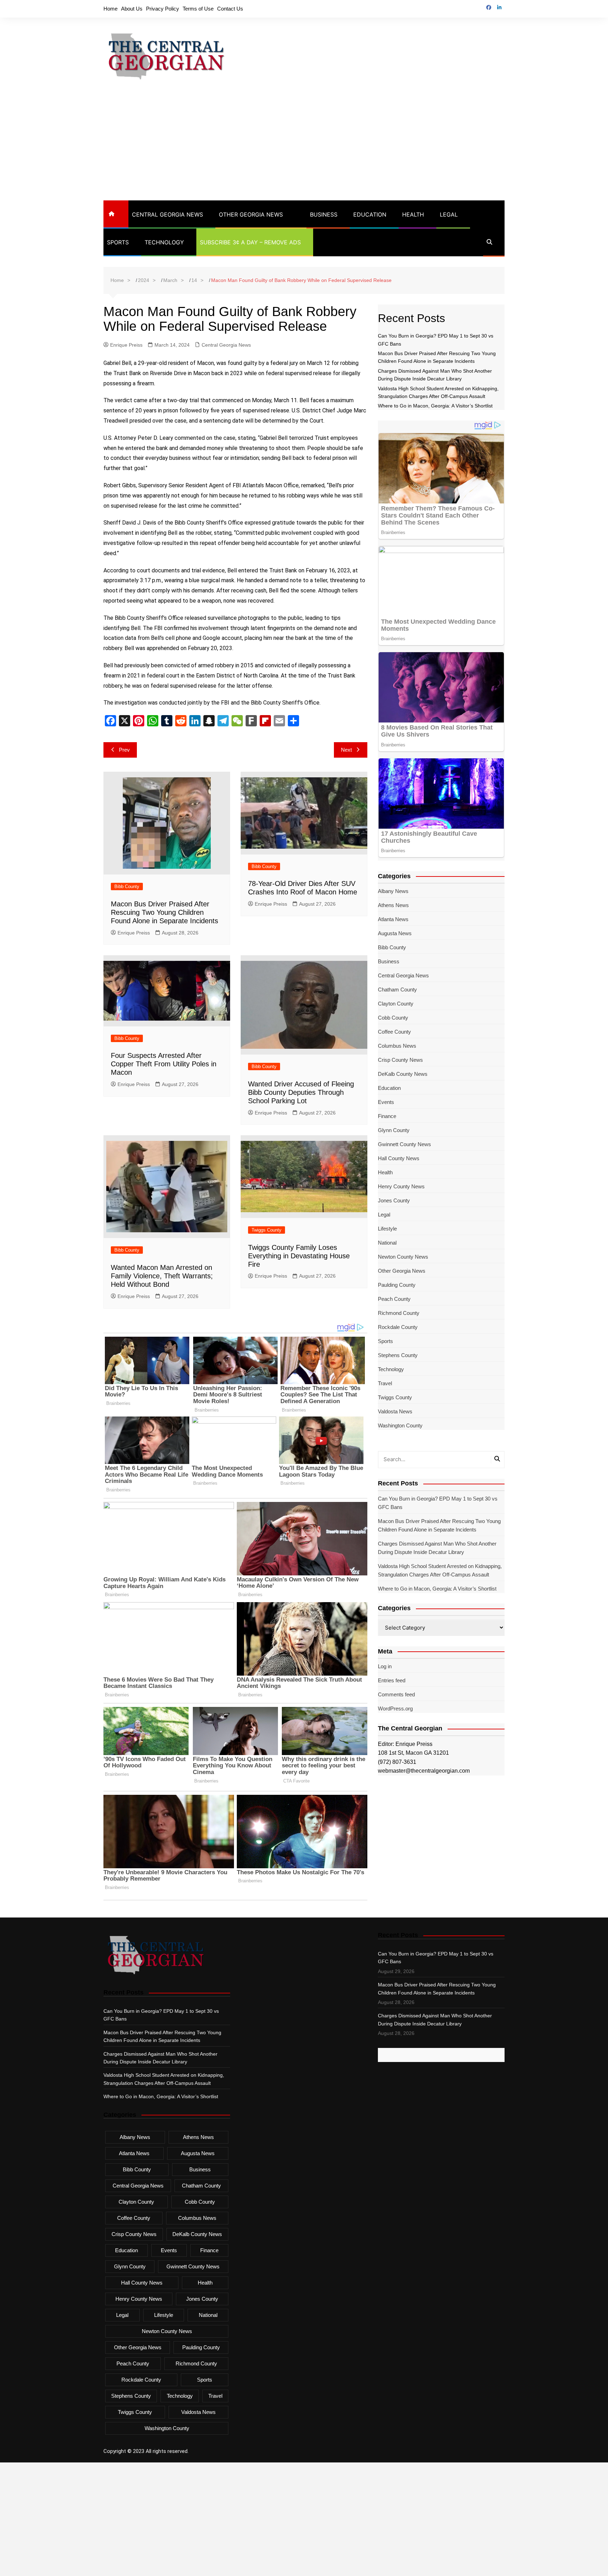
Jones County (394, 1200)
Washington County (400, 1425)
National (387, 1243)
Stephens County (398, 1355)
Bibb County (127, 886)
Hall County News (399, 1158)
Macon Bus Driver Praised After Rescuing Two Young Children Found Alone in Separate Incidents (164, 912)
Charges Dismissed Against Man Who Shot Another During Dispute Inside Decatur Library (437, 1548)
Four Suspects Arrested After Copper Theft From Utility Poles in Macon (164, 1064)
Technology (164, 242)
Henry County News (401, 1186)
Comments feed (396, 1694)
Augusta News (395, 933)
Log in (385, 1666)
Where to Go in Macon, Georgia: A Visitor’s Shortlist (435, 406)
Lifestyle (387, 1229)
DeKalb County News (403, 1074)
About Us (132, 9)
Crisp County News (400, 1060)
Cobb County (393, 1018)
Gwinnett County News (404, 1144)
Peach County (394, 1299)
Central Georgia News (167, 214)
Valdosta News (395, 1411)
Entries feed (392, 1680)
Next (346, 750)
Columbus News (397, 1046)
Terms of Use (198, 9)
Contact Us (230, 9)
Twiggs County (267, 1230)
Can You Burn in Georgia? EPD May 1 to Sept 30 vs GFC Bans (438, 1503)
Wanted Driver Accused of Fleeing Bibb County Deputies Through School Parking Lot (301, 1092)
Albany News (393, 891)
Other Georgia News (251, 214)
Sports (118, 242)
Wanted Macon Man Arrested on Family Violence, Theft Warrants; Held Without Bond (162, 1276)
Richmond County (399, 1313)
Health (413, 214)
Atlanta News (393, 919)
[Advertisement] (304, 148)
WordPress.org (395, 1708)
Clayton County (396, 1004)
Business (324, 214)
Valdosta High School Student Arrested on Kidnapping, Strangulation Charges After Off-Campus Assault (440, 1570)
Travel (385, 1383)
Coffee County (394, 1032)
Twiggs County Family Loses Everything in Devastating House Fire (299, 1256)
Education (370, 214)
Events (386, 1102)
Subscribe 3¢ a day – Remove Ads (250, 242)
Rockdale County (398, 1327)
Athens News (393, 905)
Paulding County (397, 1285)
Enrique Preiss (126, 345)
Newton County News (403, 1257)
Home (110, 9)
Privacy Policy (163, 9)
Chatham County (397, 990)
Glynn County (394, 1130)
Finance (387, 1116)
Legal (449, 214)
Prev (124, 750)
